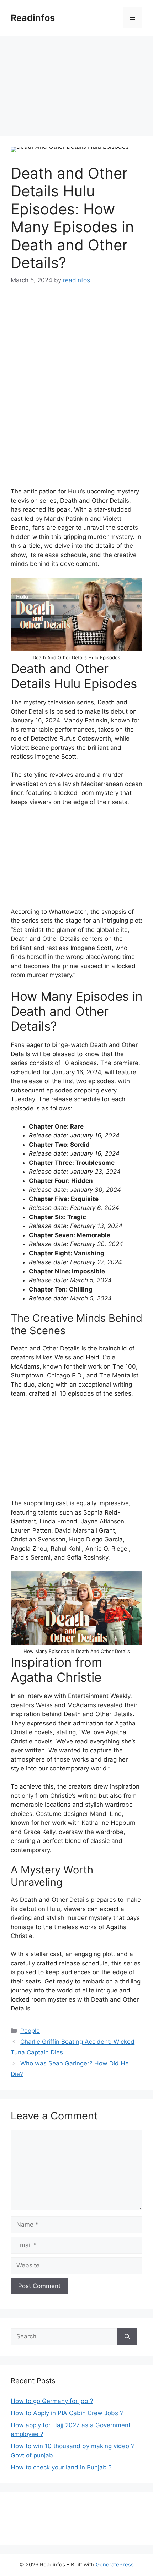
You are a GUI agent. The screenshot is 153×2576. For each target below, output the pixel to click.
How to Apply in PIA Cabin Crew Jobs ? (67, 2413)
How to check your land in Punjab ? (61, 2467)
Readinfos (33, 18)
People (30, 2031)
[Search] (127, 2337)
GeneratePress (115, 2564)
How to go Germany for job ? (52, 2401)
